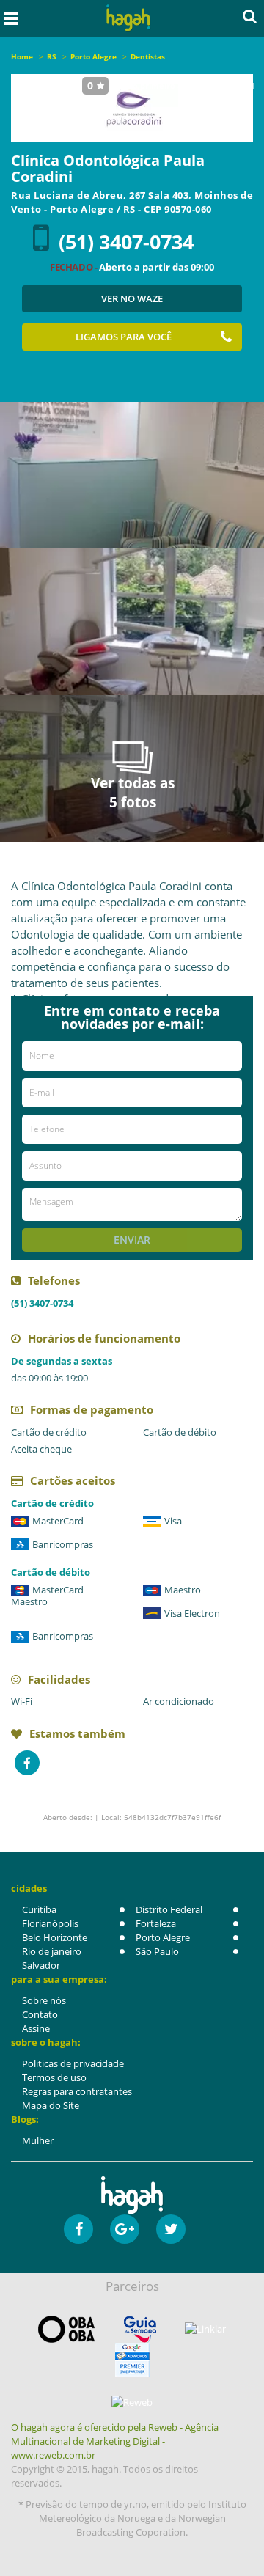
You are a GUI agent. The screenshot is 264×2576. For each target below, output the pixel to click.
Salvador (41, 1965)
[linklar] (205, 2329)
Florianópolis (50, 1923)
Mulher (38, 2140)
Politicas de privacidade (73, 2063)
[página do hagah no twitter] (171, 2229)
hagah (128, 18)
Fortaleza (156, 1923)
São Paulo (157, 1951)
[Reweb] (132, 2402)
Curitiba (39, 1909)
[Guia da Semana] (140, 2329)
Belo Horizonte (55, 1937)
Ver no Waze (132, 298)
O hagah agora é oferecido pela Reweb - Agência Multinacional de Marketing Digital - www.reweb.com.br (115, 2441)
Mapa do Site (51, 2105)
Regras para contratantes (77, 2091)
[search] (250, 16)
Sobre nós (44, 2000)
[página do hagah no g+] (125, 2229)
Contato (40, 2014)
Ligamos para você (124, 337)
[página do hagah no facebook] (78, 2229)
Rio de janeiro (52, 1951)
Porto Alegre (163, 1937)
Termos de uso (54, 2077)
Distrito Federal (169, 1909)
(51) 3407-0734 (126, 242)
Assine (36, 2028)
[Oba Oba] (67, 2329)
